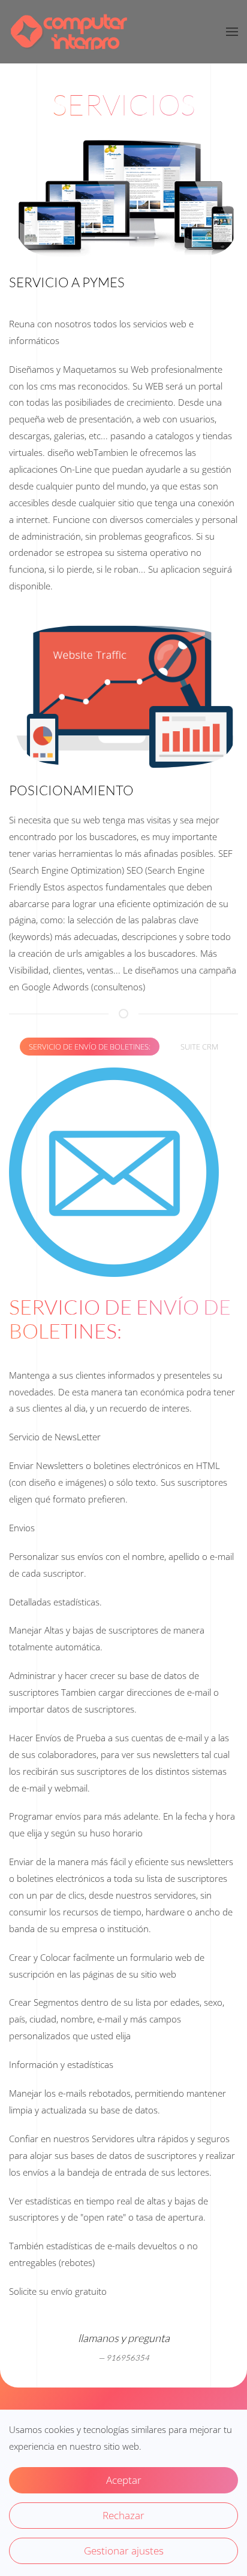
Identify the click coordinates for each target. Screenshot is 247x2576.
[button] (232, 32)
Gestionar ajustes (124, 2551)
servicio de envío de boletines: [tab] (90, 1047)
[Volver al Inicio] (69, 32)
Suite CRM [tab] (199, 1047)
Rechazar (123, 2515)
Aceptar (124, 2480)
